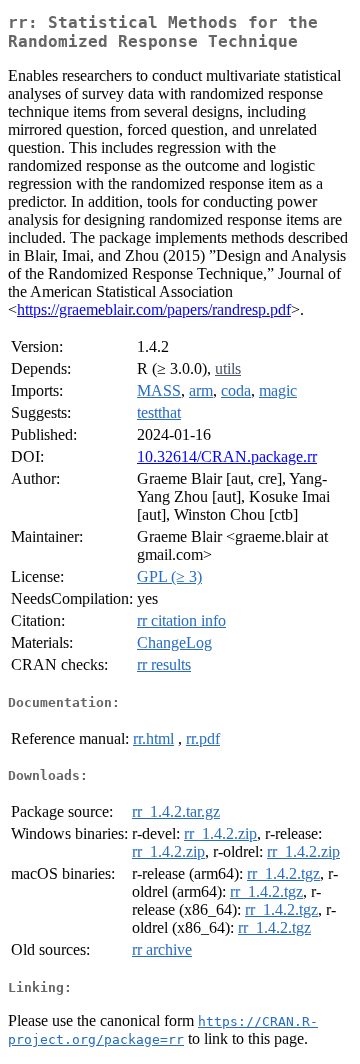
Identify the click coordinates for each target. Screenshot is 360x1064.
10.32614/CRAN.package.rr (227, 456)
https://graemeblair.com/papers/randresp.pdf (154, 309)
